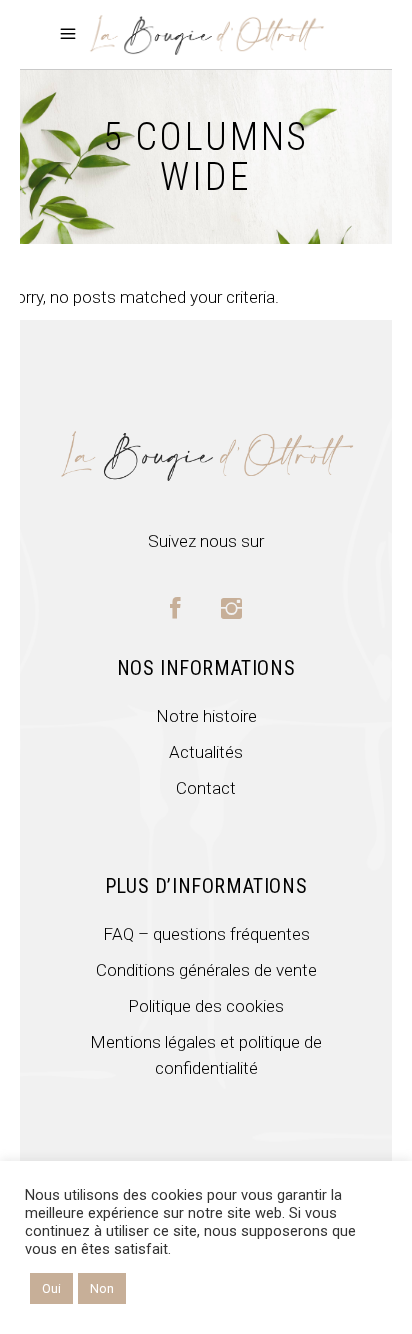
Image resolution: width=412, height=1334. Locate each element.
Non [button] (102, 1288)
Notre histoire (206, 716)
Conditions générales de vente (206, 970)
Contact (206, 788)
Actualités (206, 752)
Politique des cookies (206, 1006)
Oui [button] (51, 1288)
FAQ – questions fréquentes (206, 934)
